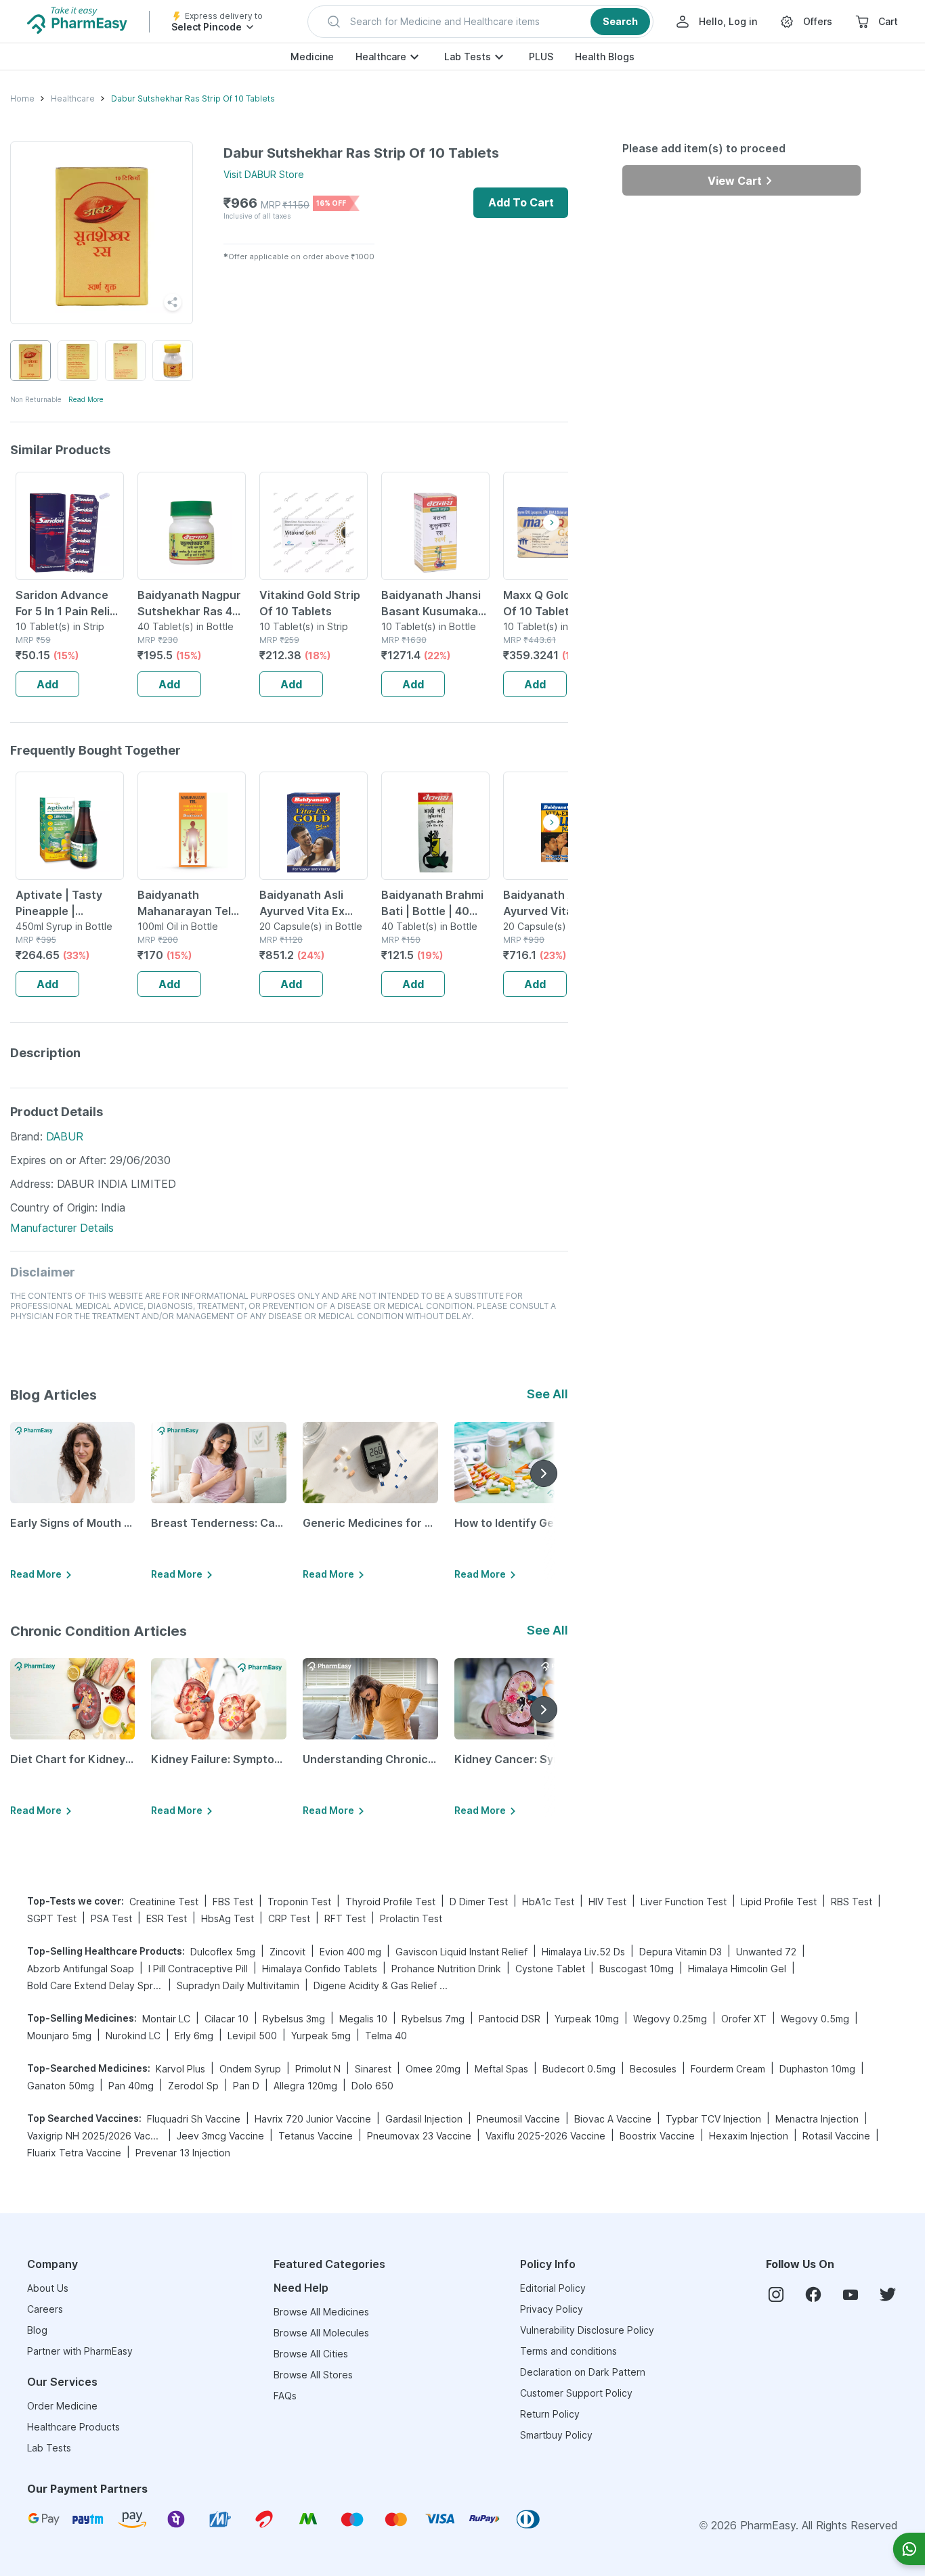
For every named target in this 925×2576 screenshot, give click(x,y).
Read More (86, 399)
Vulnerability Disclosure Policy (587, 2330)
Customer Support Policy (576, 2393)
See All (547, 1394)
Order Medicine (62, 2406)
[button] (480, 22)
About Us (48, 2288)
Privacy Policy (552, 2309)
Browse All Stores (313, 2375)
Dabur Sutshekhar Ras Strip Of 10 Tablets (193, 98)
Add (47, 684)
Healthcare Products (73, 2427)
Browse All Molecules (321, 2333)
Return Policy (550, 2414)
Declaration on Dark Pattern (583, 2372)
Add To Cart (521, 202)
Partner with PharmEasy (80, 2351)
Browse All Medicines (321, 2312)
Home (22, 98)
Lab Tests (468, 57)
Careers (45, 2309)
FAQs (285, 2396)
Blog (37, 2330)
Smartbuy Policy (556, 2435)
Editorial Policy (553, 2288)
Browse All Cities (311, 2354)
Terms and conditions (568, 2351)
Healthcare (381, 57)
